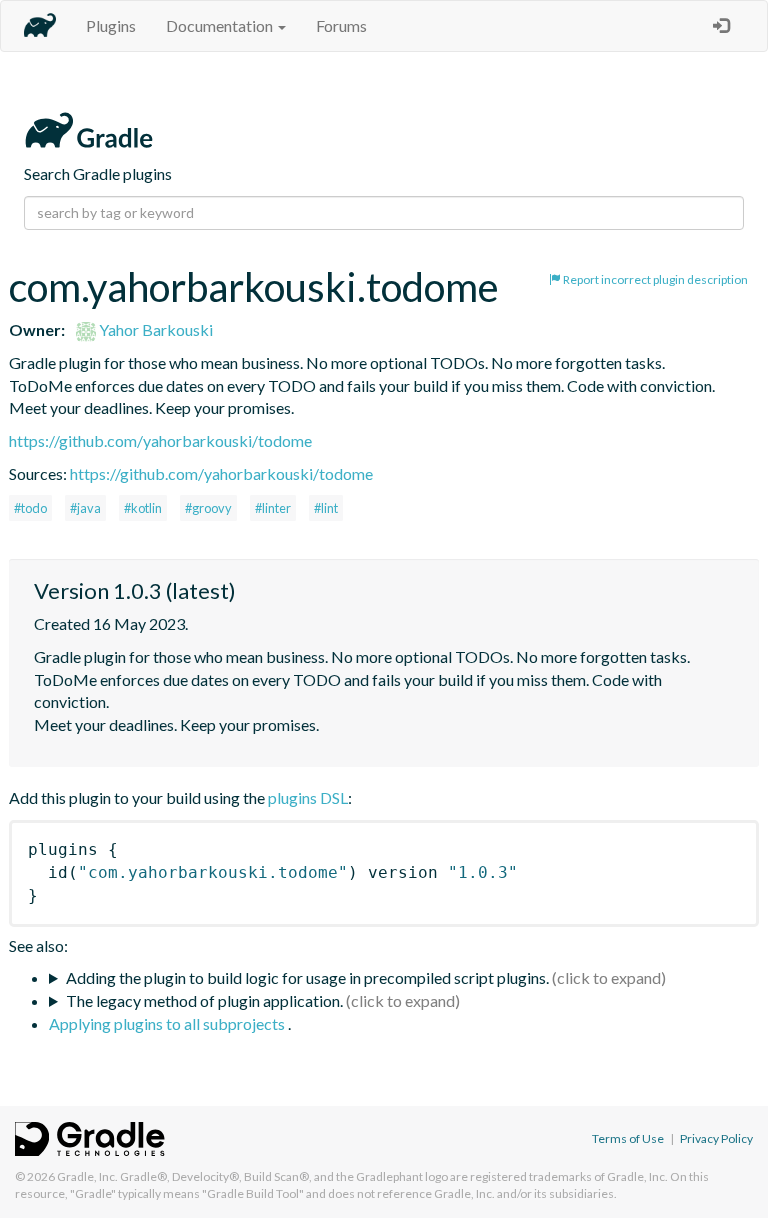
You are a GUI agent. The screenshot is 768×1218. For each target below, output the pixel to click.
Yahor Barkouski (154, 329)
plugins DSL (308, 797)
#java (85, 508)
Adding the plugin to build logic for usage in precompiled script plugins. (307, 977)
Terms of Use (628, 1138)
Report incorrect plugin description (654, 279)
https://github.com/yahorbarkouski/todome (160, 440)
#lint (326, 508)
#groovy (208, 508)
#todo (30, 508)
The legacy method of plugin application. (204, 1000)
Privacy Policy (716, 1138)
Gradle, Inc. (87, 1176)
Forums (341, 25)
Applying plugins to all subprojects (168, 1023)
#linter (273, 508)
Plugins (111, 25)
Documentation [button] (221, 25)
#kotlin (143, 508)
